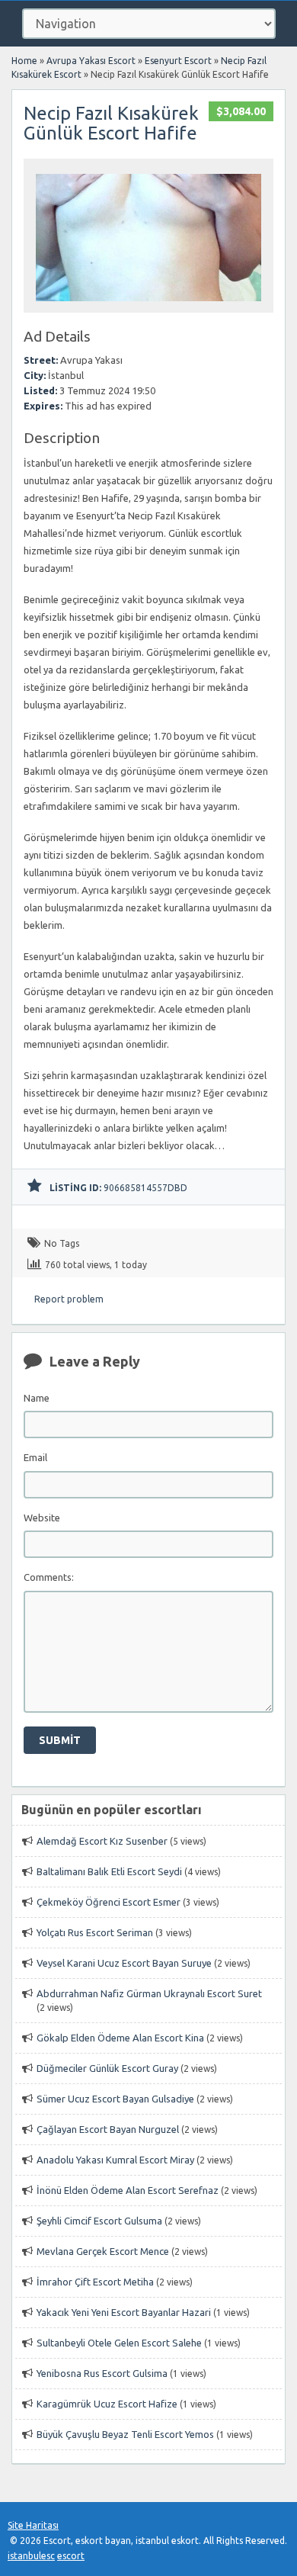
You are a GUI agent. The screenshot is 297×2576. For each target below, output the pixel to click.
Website (42, 1518)
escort (71, 2556)
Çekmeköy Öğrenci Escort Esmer (109, 1902)
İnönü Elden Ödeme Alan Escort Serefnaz (128, 2190)
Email (35, 1457)
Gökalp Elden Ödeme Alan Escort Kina (120, 2038)
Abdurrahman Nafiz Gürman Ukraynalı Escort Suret (149, 1993)
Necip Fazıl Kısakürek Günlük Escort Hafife (111, 123)
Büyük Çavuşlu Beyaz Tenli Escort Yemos (125, 2434)
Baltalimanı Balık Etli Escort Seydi (109, 1871)
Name (37, 1398)
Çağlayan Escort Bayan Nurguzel (108, 2129)
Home (24, 61)
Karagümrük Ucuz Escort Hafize (107, 2404)
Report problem (69, 1299)
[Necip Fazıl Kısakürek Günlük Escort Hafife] (148, 305)
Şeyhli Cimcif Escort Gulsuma (99, 2221)
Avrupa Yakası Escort (91, 61)
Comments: (49, 1577)
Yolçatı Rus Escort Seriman (95, 1932)
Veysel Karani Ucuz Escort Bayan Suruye (124, 1963)
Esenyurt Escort (178, 61)
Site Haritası (33, 2525)
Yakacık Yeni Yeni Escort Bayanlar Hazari (124, 2312)
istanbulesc (31, 2556)
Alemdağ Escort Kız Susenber (102, 1841)
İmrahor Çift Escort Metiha (95, 2282)
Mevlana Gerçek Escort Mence (103, 2251)
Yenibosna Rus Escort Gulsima (102, 2373)
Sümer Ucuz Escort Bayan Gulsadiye (115, 2099)
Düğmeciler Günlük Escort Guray (107, 2068)
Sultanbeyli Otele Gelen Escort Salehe (119, 2343)
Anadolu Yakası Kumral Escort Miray (115, 2160)
